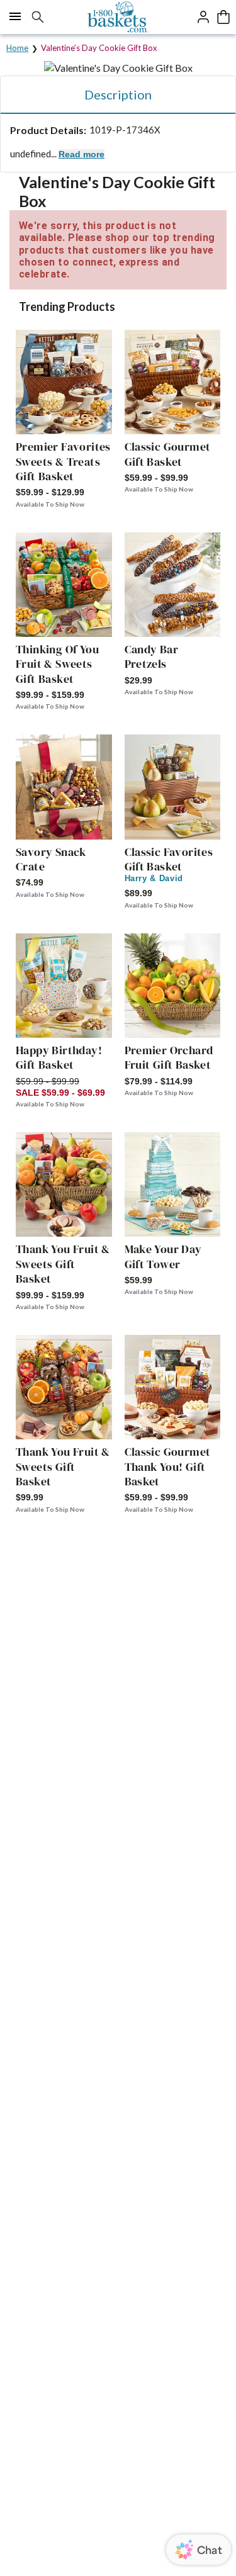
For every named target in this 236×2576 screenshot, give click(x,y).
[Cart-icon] (223, 17)
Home (17, 48)
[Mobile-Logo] (118, 17)
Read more (81, 154)
